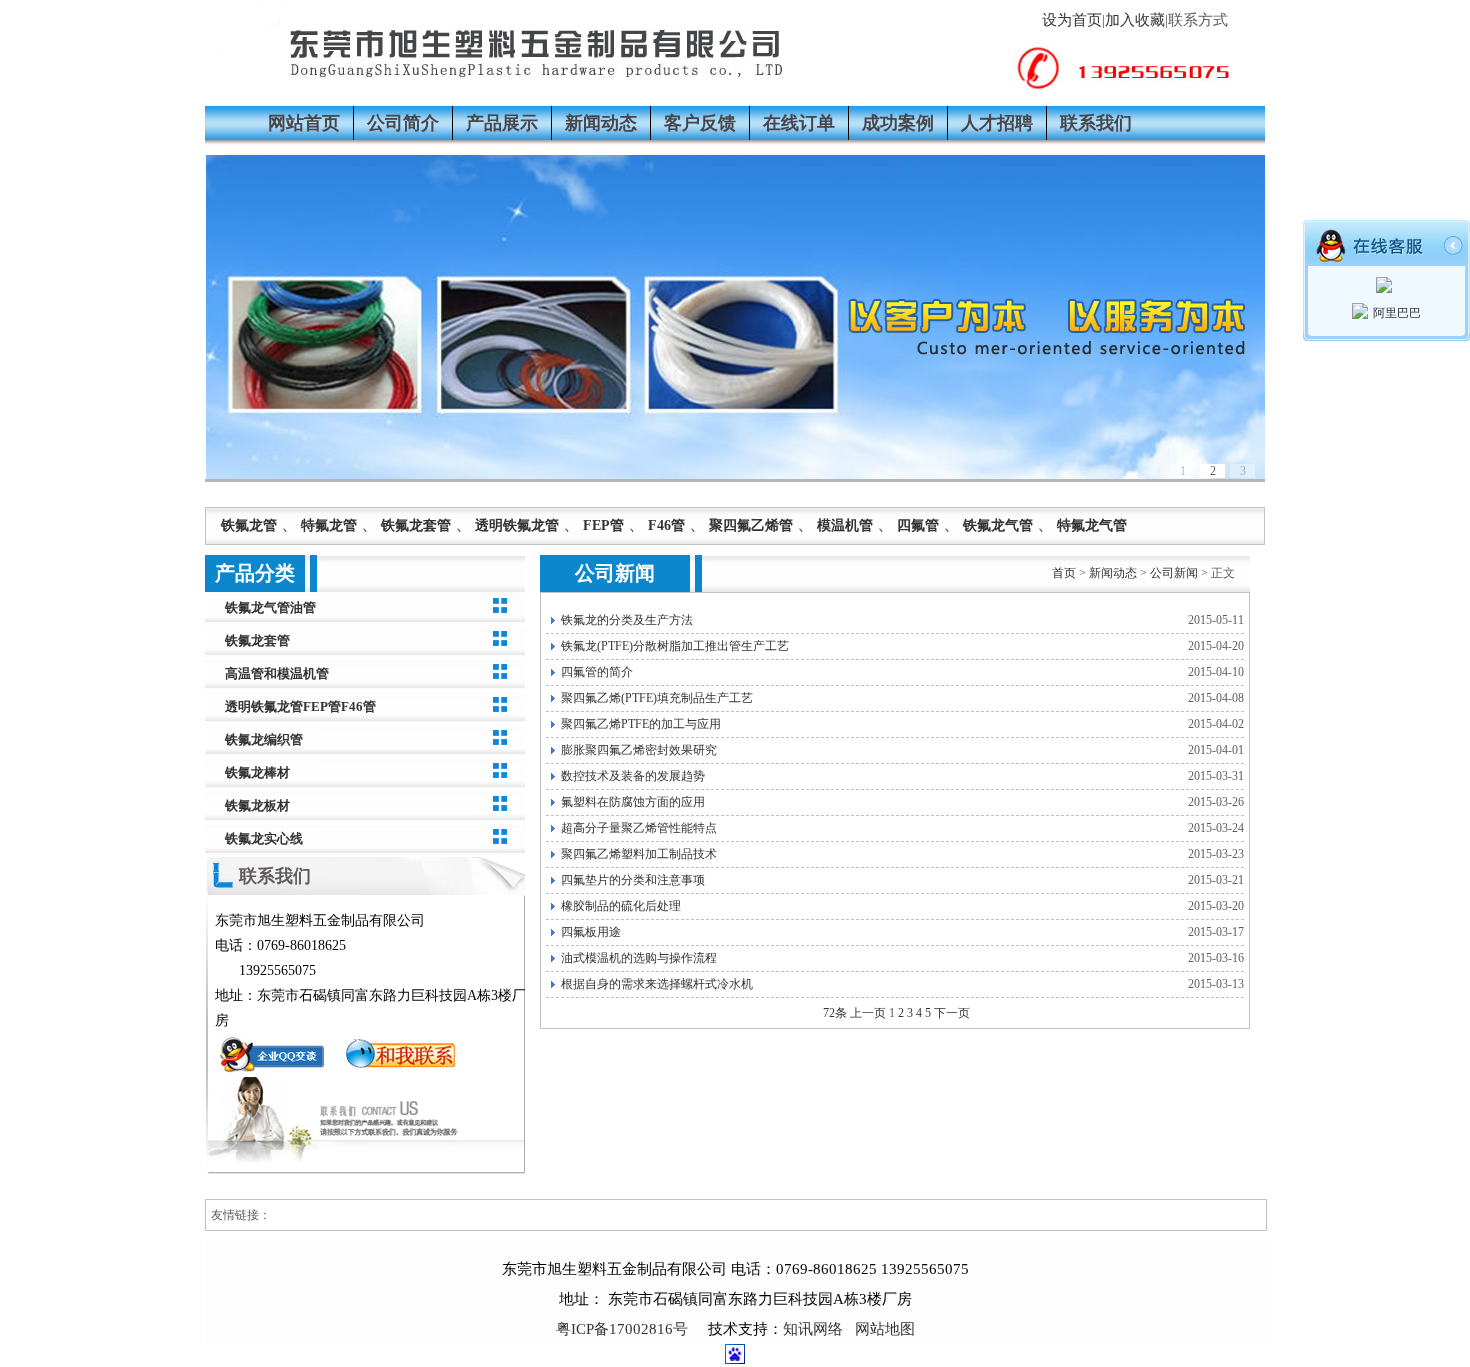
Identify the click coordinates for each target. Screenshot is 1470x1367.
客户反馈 (700, 123)
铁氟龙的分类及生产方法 (627, 620)
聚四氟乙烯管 (751, 525)
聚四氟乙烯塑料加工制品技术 (639, 854)
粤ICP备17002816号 (622, 1329)
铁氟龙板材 (257, 805)
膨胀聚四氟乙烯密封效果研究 (639, 750)
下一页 (952, 1013)
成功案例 (898, 123)
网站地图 (885, 1329)
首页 (1064, 573)
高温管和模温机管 (277, 673)
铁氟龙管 (249, 525)
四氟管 (918, 525)
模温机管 (845, 525)
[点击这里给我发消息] (275, 1072)
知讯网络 (813, 1329)
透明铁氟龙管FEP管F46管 (300, 706)
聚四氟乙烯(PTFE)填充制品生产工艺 (657, 698)
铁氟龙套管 (416, 525)
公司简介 (403, 123)
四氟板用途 (591, 932)
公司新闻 (1174, 573)
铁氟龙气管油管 (270, 607)
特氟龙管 (329, 525)
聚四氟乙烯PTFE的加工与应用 (641, 724)
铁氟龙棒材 (257, 772)
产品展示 (502, 123)
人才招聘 (997, 123)
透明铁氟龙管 (517, 525)
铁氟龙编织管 (264, 739)
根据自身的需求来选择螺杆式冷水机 (657, 984)
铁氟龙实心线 (264, 838)
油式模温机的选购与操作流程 (639, 958)
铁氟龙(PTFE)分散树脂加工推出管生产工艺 (675, 646)
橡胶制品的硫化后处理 (621, 906)
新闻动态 (601, 123)
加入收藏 (1135, 20)
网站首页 (304, 123)
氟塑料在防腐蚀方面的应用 (633, 802)
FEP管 (603, 525)
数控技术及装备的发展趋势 (633, 776)
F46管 (666, 525)
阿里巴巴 (1397, 313)
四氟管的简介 (597, 672)
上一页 (868, 1013)
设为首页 (1072, 20)
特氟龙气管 (1092, 525)
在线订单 (799, 123)
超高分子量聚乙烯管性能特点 (639, 828)
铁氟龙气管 (998, 525)
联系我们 (1096, 123)
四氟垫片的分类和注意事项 (633, 880)
